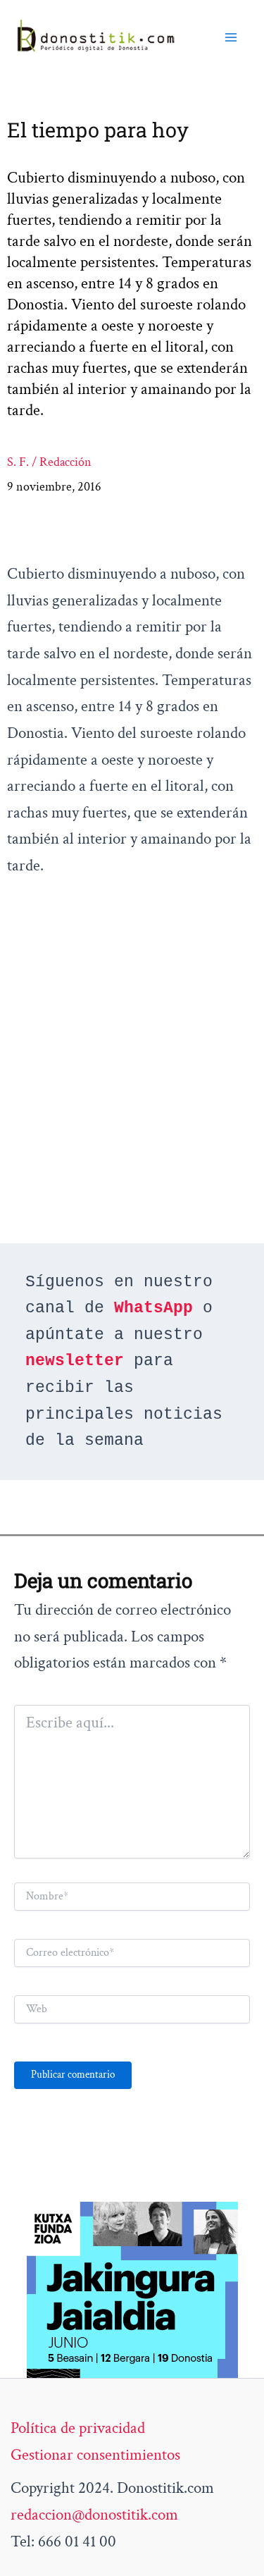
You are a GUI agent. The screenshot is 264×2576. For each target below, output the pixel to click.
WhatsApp (153, 1308)
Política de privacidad (78, 2428)
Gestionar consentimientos (95, 2455)
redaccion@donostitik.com (94, 2515)
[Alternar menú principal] (231, 37)
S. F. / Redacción (49, 462)
